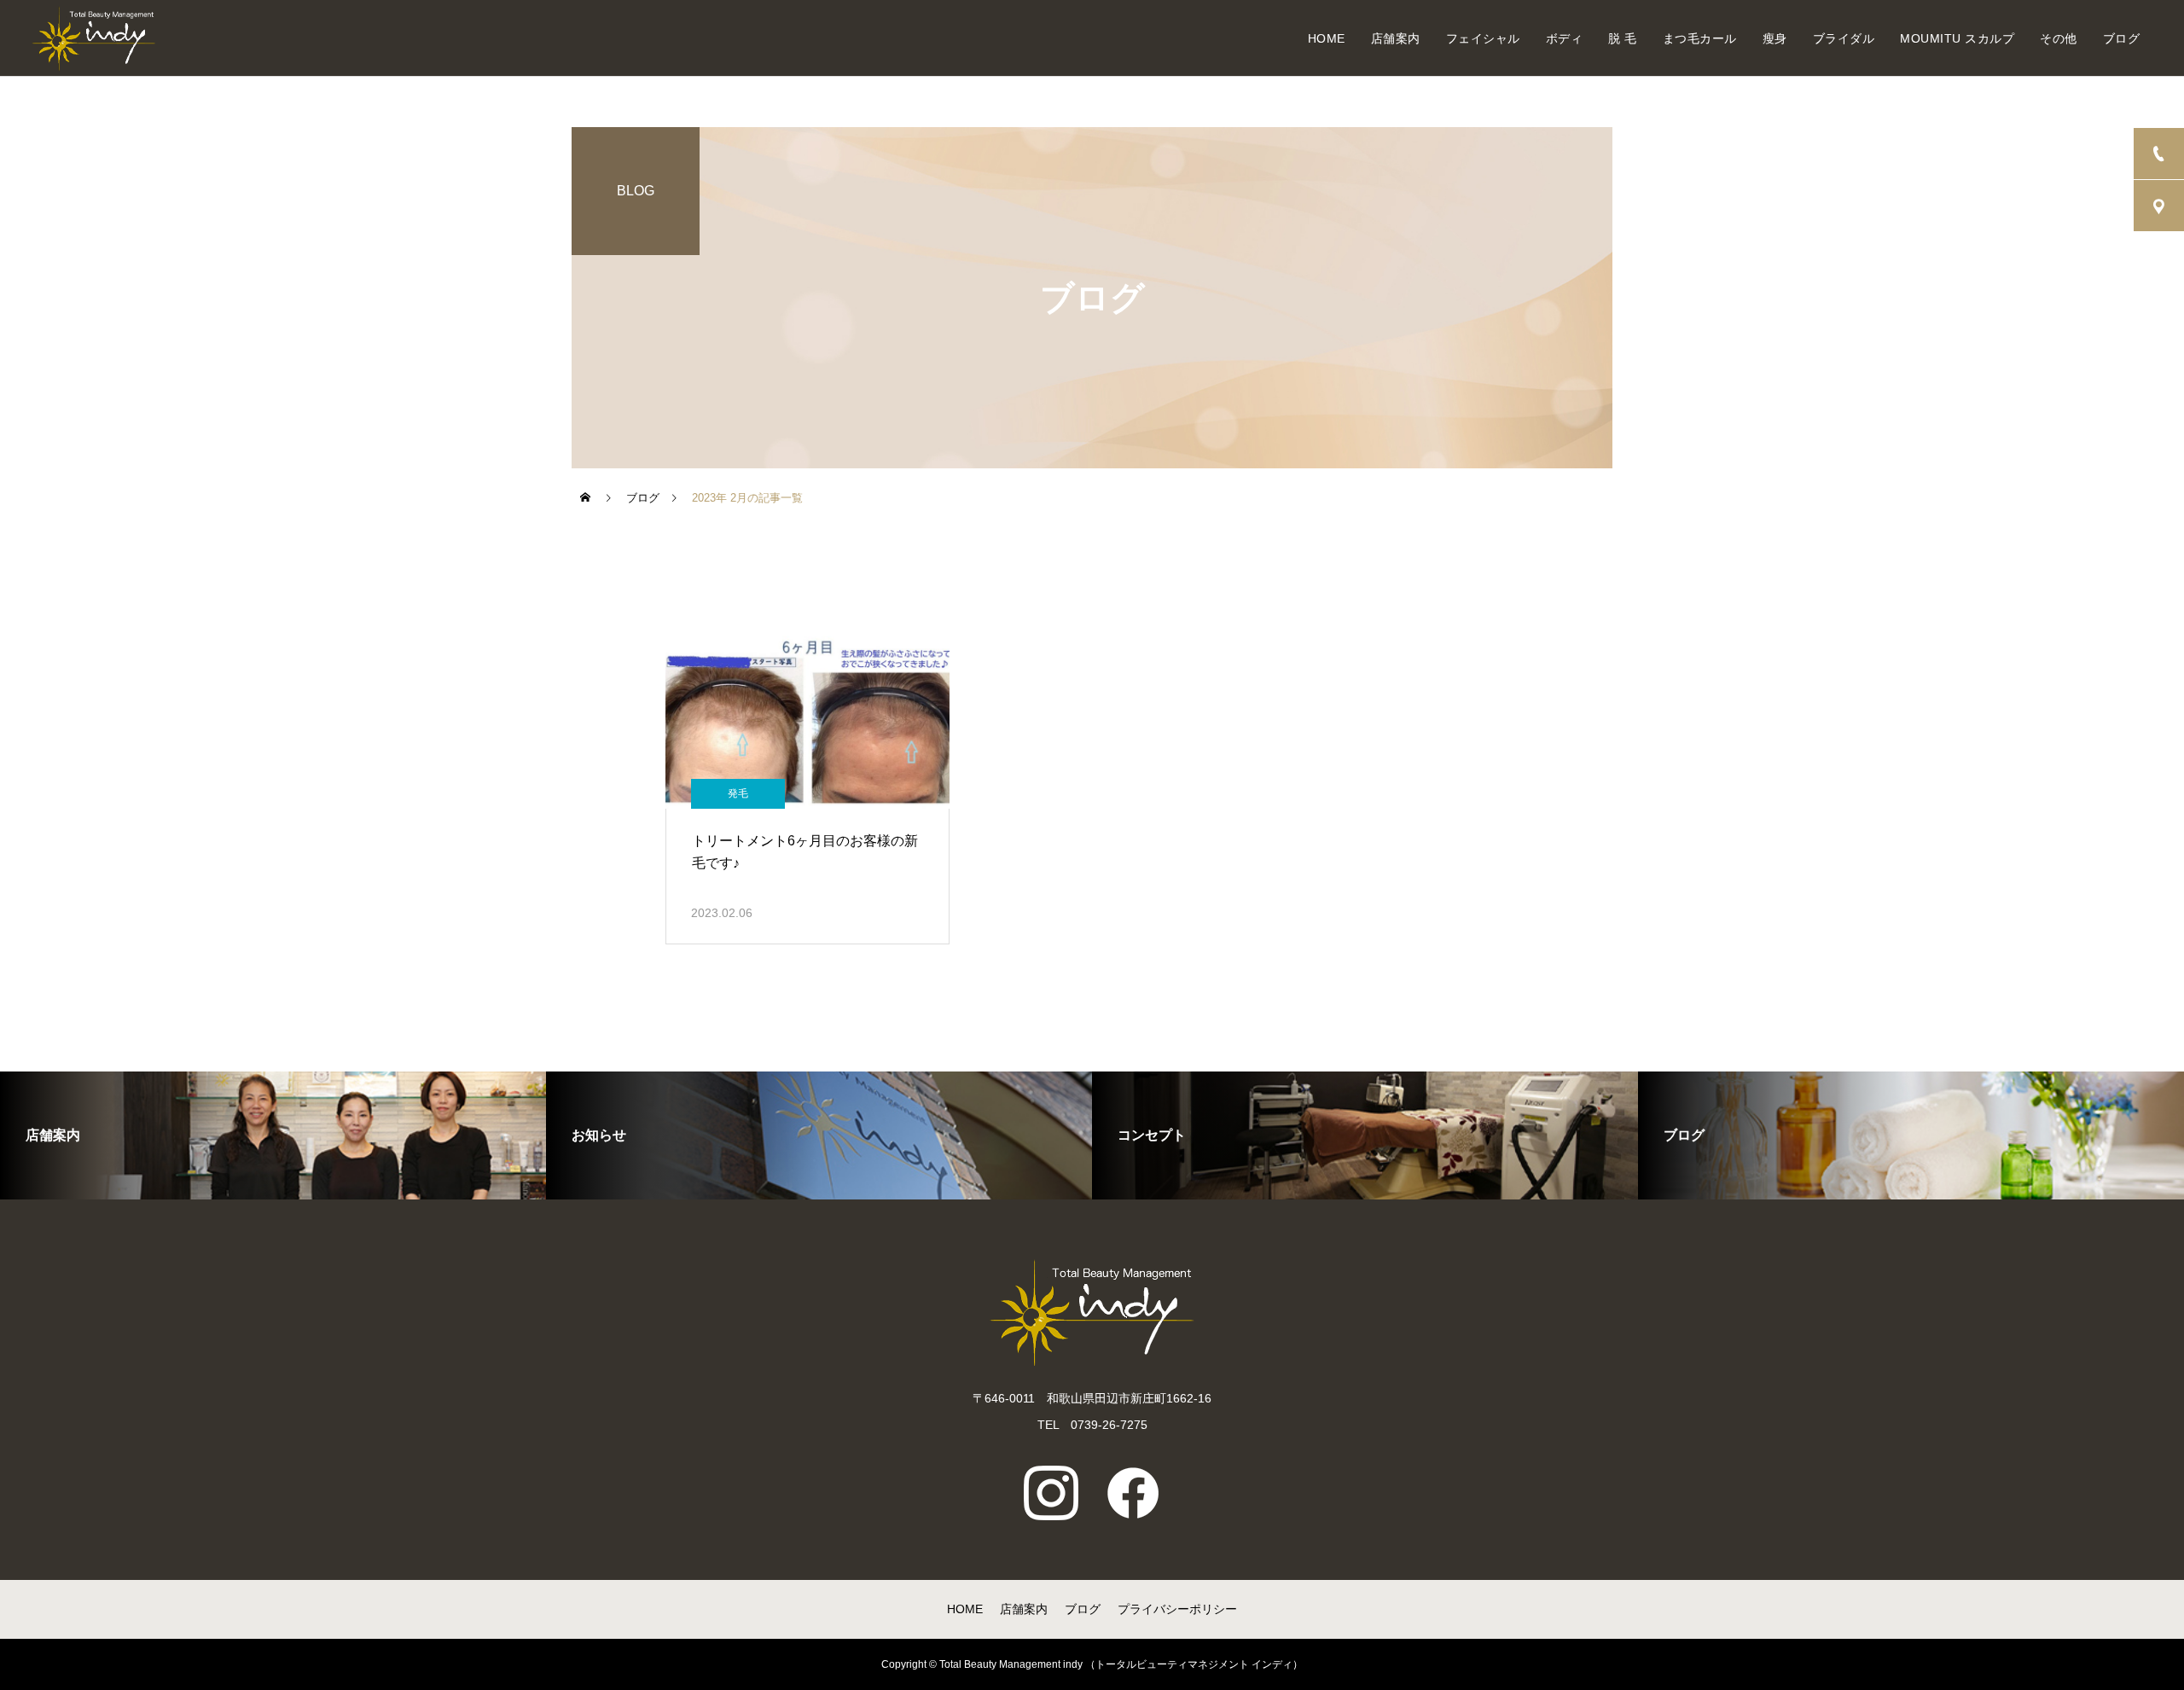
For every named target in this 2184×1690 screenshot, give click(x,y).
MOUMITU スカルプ (1957, 38)
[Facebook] (1133, 1493)
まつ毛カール (1700, 38)
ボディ (1565, 38)
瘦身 (1775, 38)
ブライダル (1844, 38)
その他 (2059, 38)
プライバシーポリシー (1177, 1609)
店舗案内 (1396, 38)
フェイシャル (1483, 38)
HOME (1327, 38)
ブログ (2122, 38)
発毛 (738, 793)
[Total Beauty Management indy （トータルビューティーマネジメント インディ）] (93, 38)
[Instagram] (1051, 1493)
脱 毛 (1623, 38)
